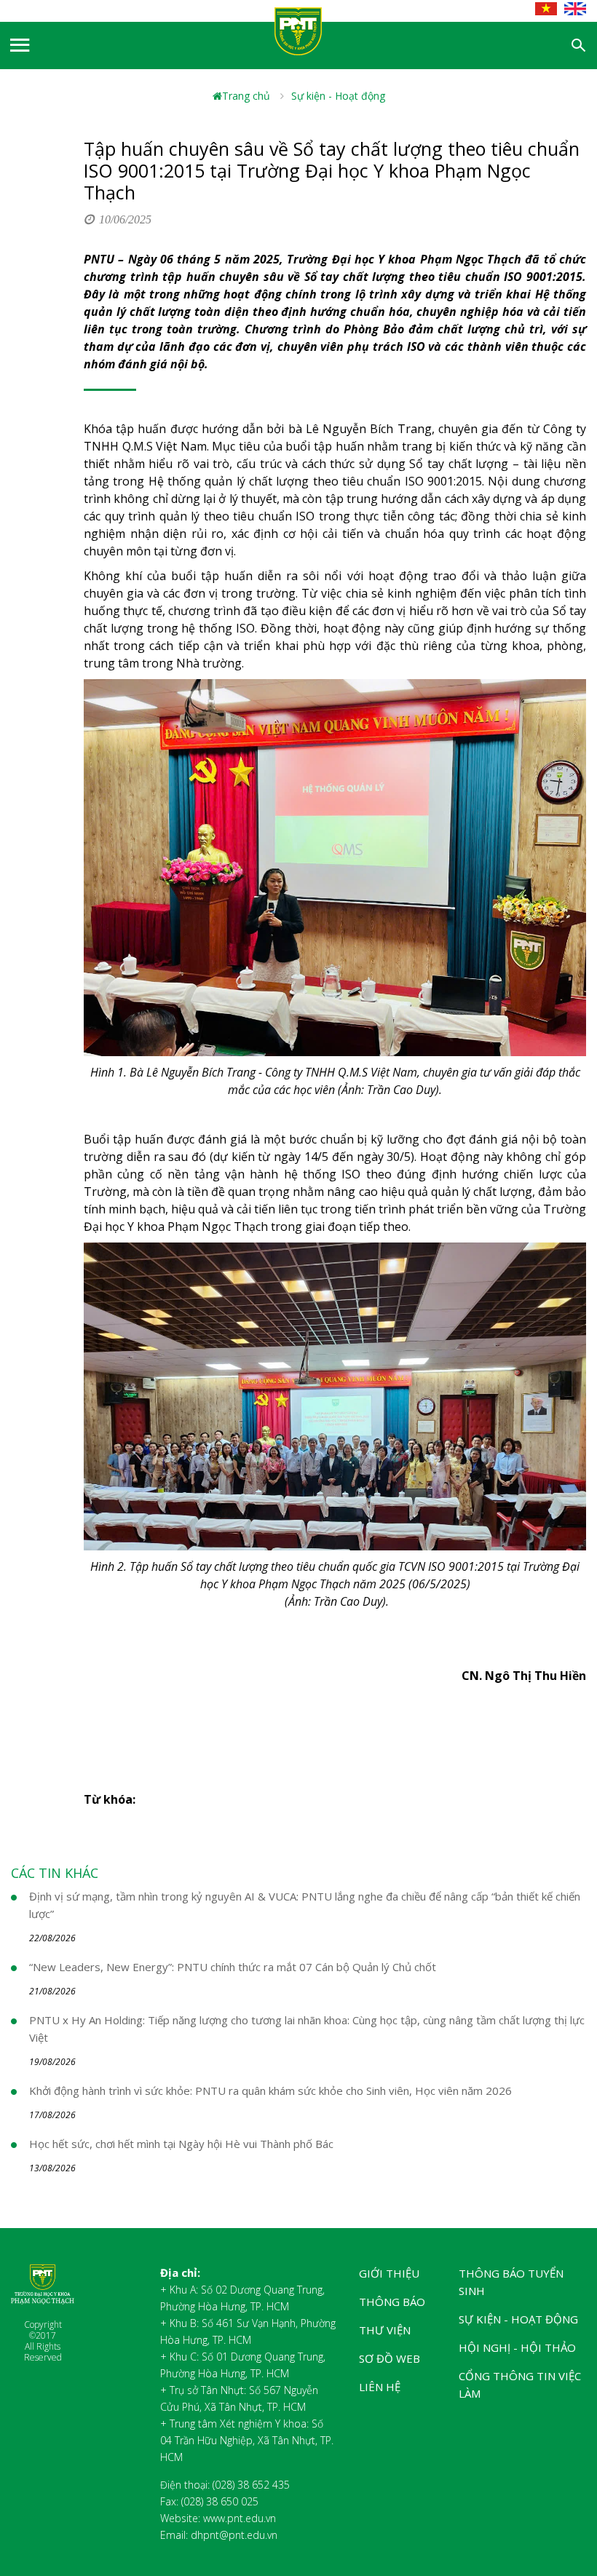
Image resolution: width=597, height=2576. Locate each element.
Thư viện (385, 2330)
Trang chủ (246, 96)
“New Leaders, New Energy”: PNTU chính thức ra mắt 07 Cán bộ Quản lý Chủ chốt (233, 1967)
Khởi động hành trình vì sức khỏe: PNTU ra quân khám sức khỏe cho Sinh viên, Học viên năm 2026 (270, 2090)
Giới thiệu (389, 2273)
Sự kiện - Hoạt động (338, 96)
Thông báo (392, 2302)
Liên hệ (380, 2387)
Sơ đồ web (390, 2358)
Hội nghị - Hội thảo (517, 2347)
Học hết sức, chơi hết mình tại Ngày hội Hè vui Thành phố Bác (181, 2144)
